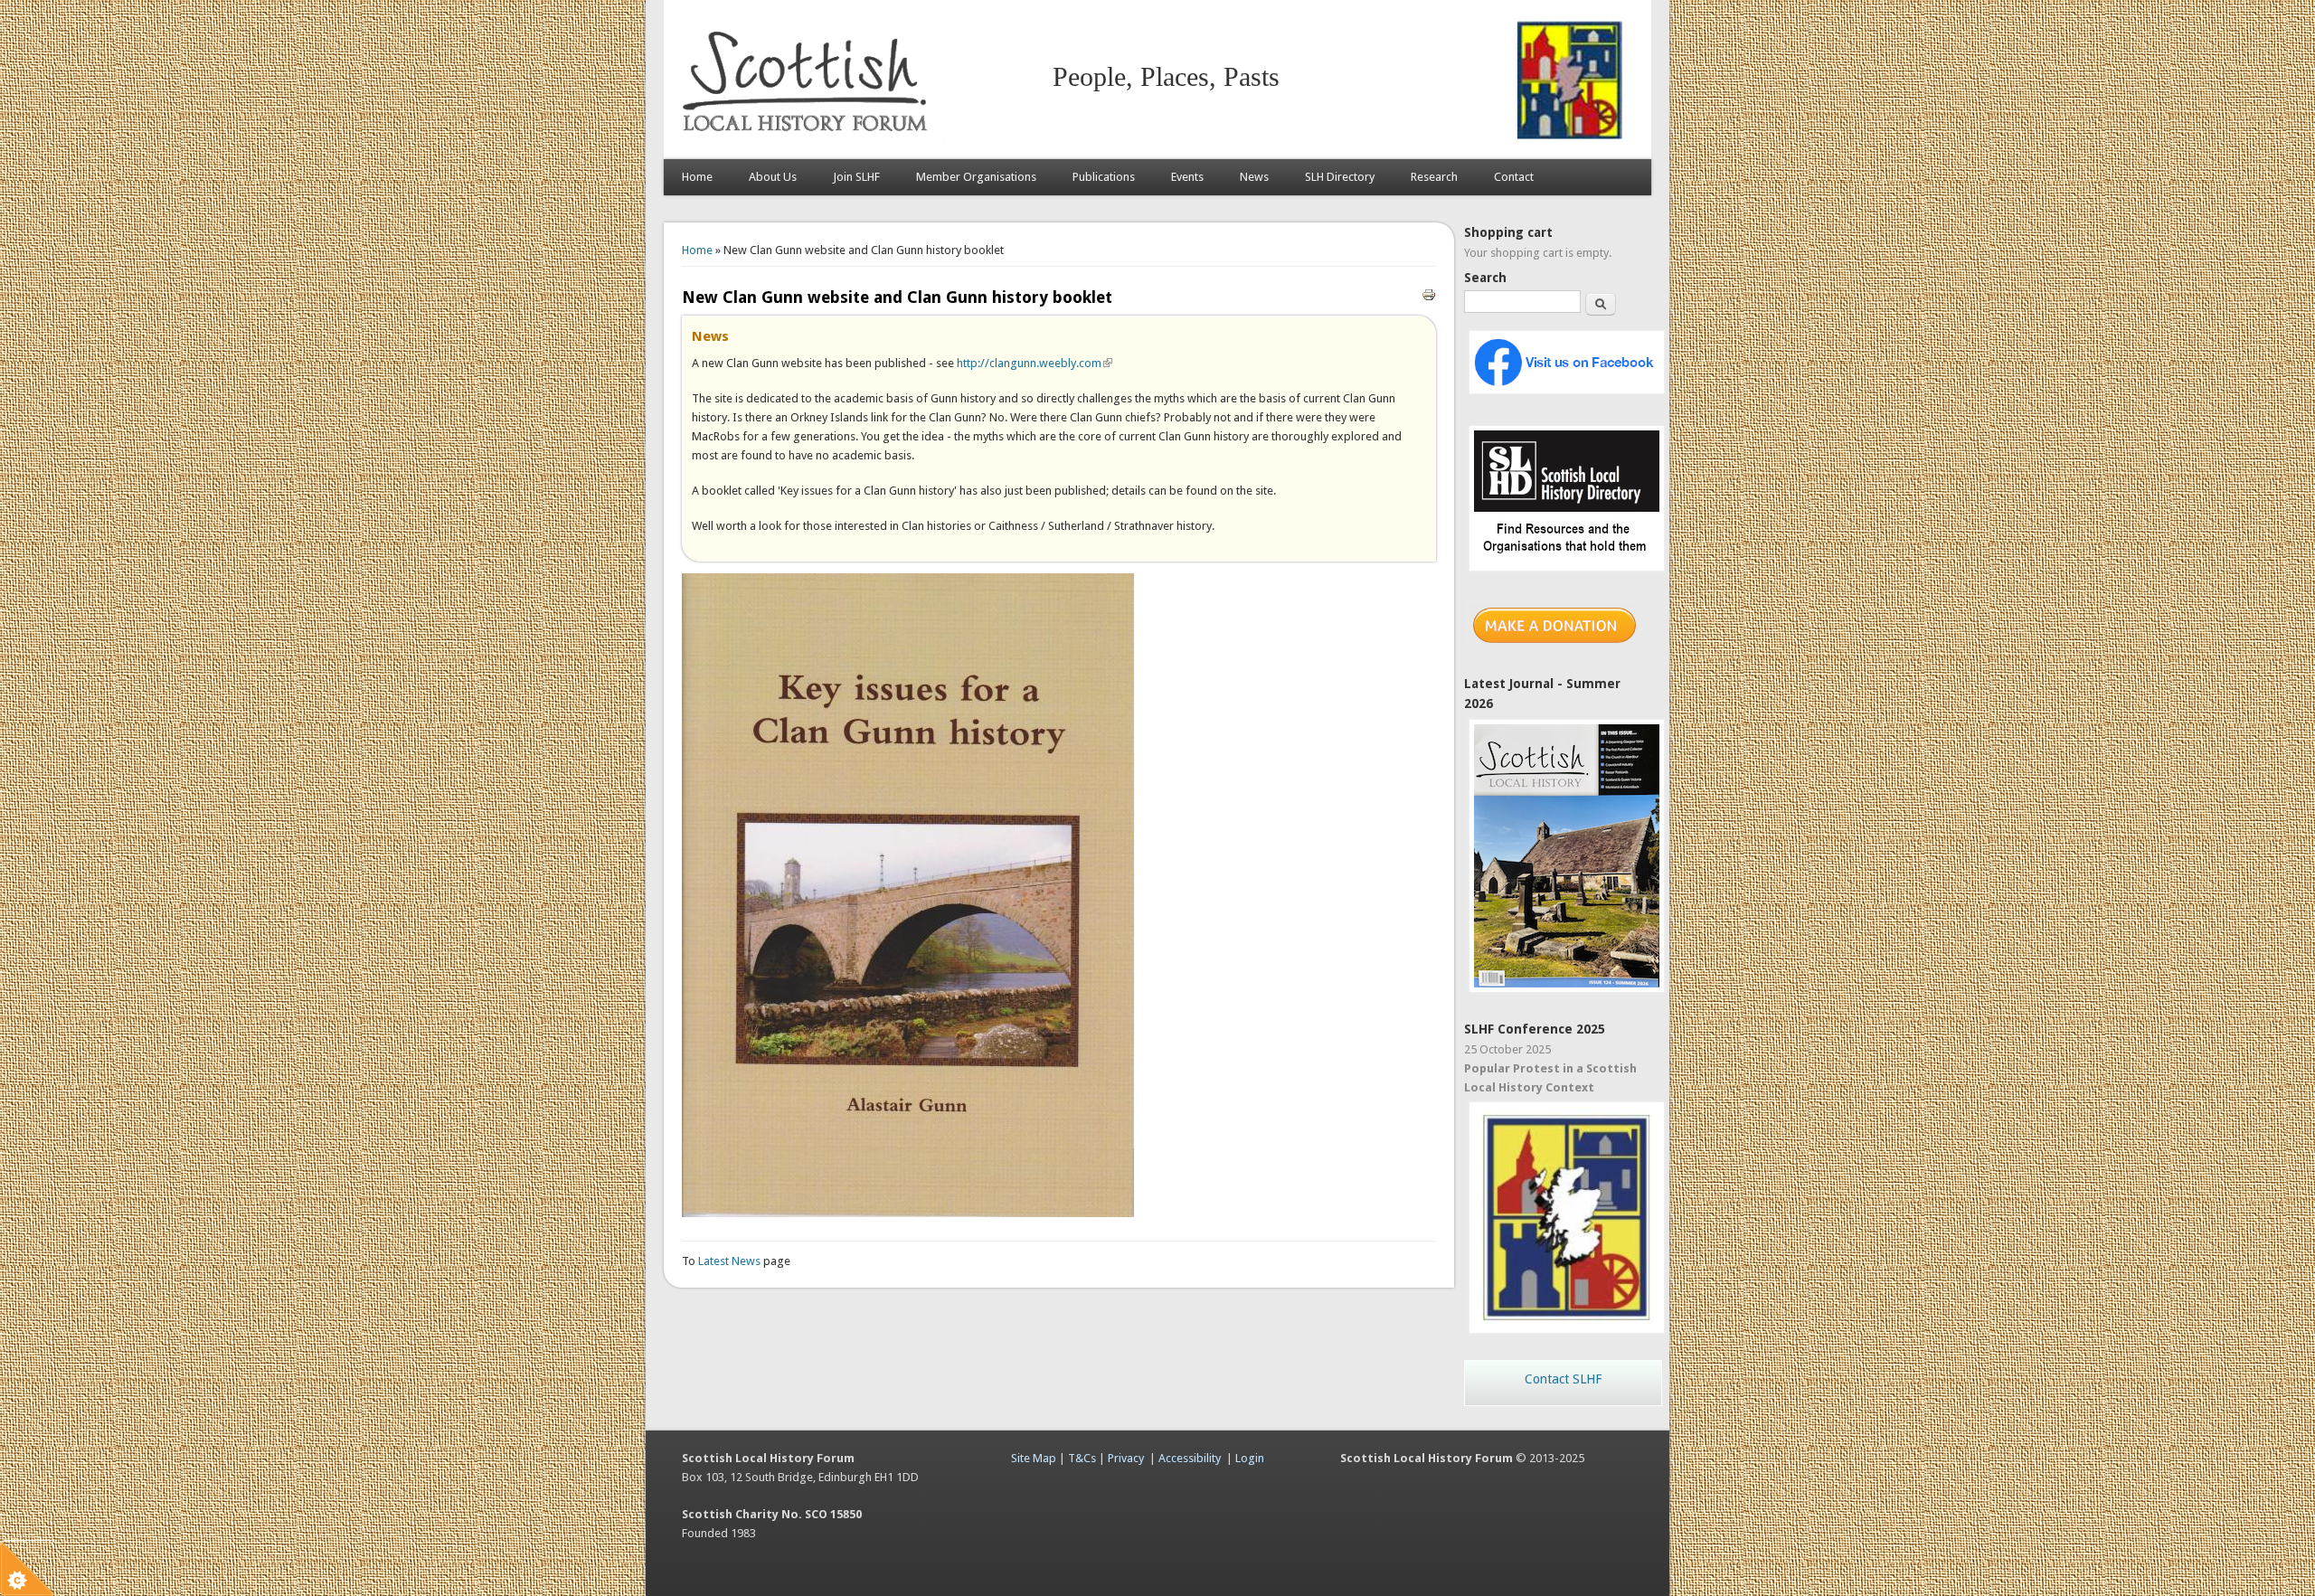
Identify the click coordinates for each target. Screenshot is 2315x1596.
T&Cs (1082, 1458)
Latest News (731, 1261)
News (1254, 177)
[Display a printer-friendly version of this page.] (1429, 293)
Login (1250, 1458)
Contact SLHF (1563, 1379)
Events (1187, 177)
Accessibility (1190, 1458)
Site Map (1034, 1458)
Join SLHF (856, 177)
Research (1434, 177)
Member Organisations (976, 177)
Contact (1514, 177)
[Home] (808, 141)
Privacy (1126, 1458)
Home (697, 177)
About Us (773, 177)
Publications (1104, 177)
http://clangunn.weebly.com (1035, 363)
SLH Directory (1340, 177)
